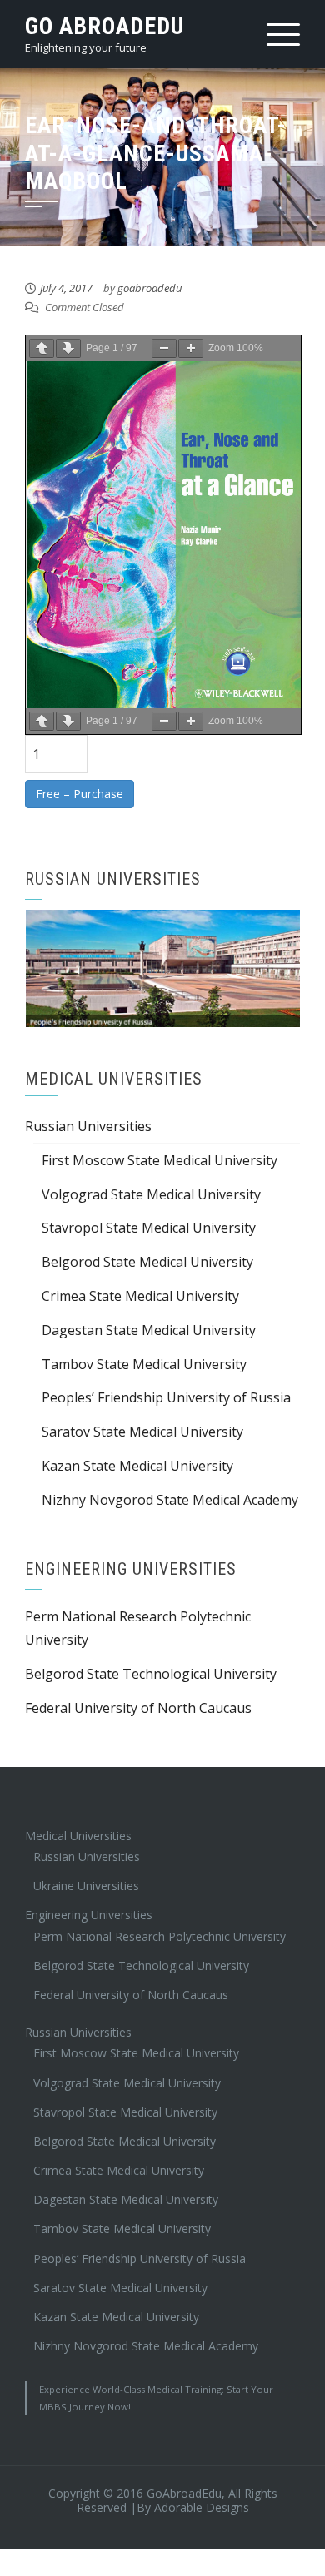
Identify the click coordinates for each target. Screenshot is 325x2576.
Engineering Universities (89, 1907)
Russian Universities (88, 1119)
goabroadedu (150, 288)
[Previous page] (42, 348)
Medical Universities (78, 1827)
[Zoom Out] (164, 348)
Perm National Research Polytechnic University (160, 1928)
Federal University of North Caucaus (138, 1700)
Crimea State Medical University (140, 1288)
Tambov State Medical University (144, 1356)
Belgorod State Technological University (151, 1666)
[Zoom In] (191, 348)
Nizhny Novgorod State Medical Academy (170, 1491)
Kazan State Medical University (137, 1458)
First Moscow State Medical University (160, 1152)
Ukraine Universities (86, 1878)
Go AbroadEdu (105, 26)
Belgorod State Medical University (147, 1254)
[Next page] (68, 348)
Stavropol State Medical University (149, 1220)
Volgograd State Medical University (151, 1186)
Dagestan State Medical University (149, 1322)
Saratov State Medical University (142, 1424)
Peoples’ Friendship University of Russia (166, 1390)
